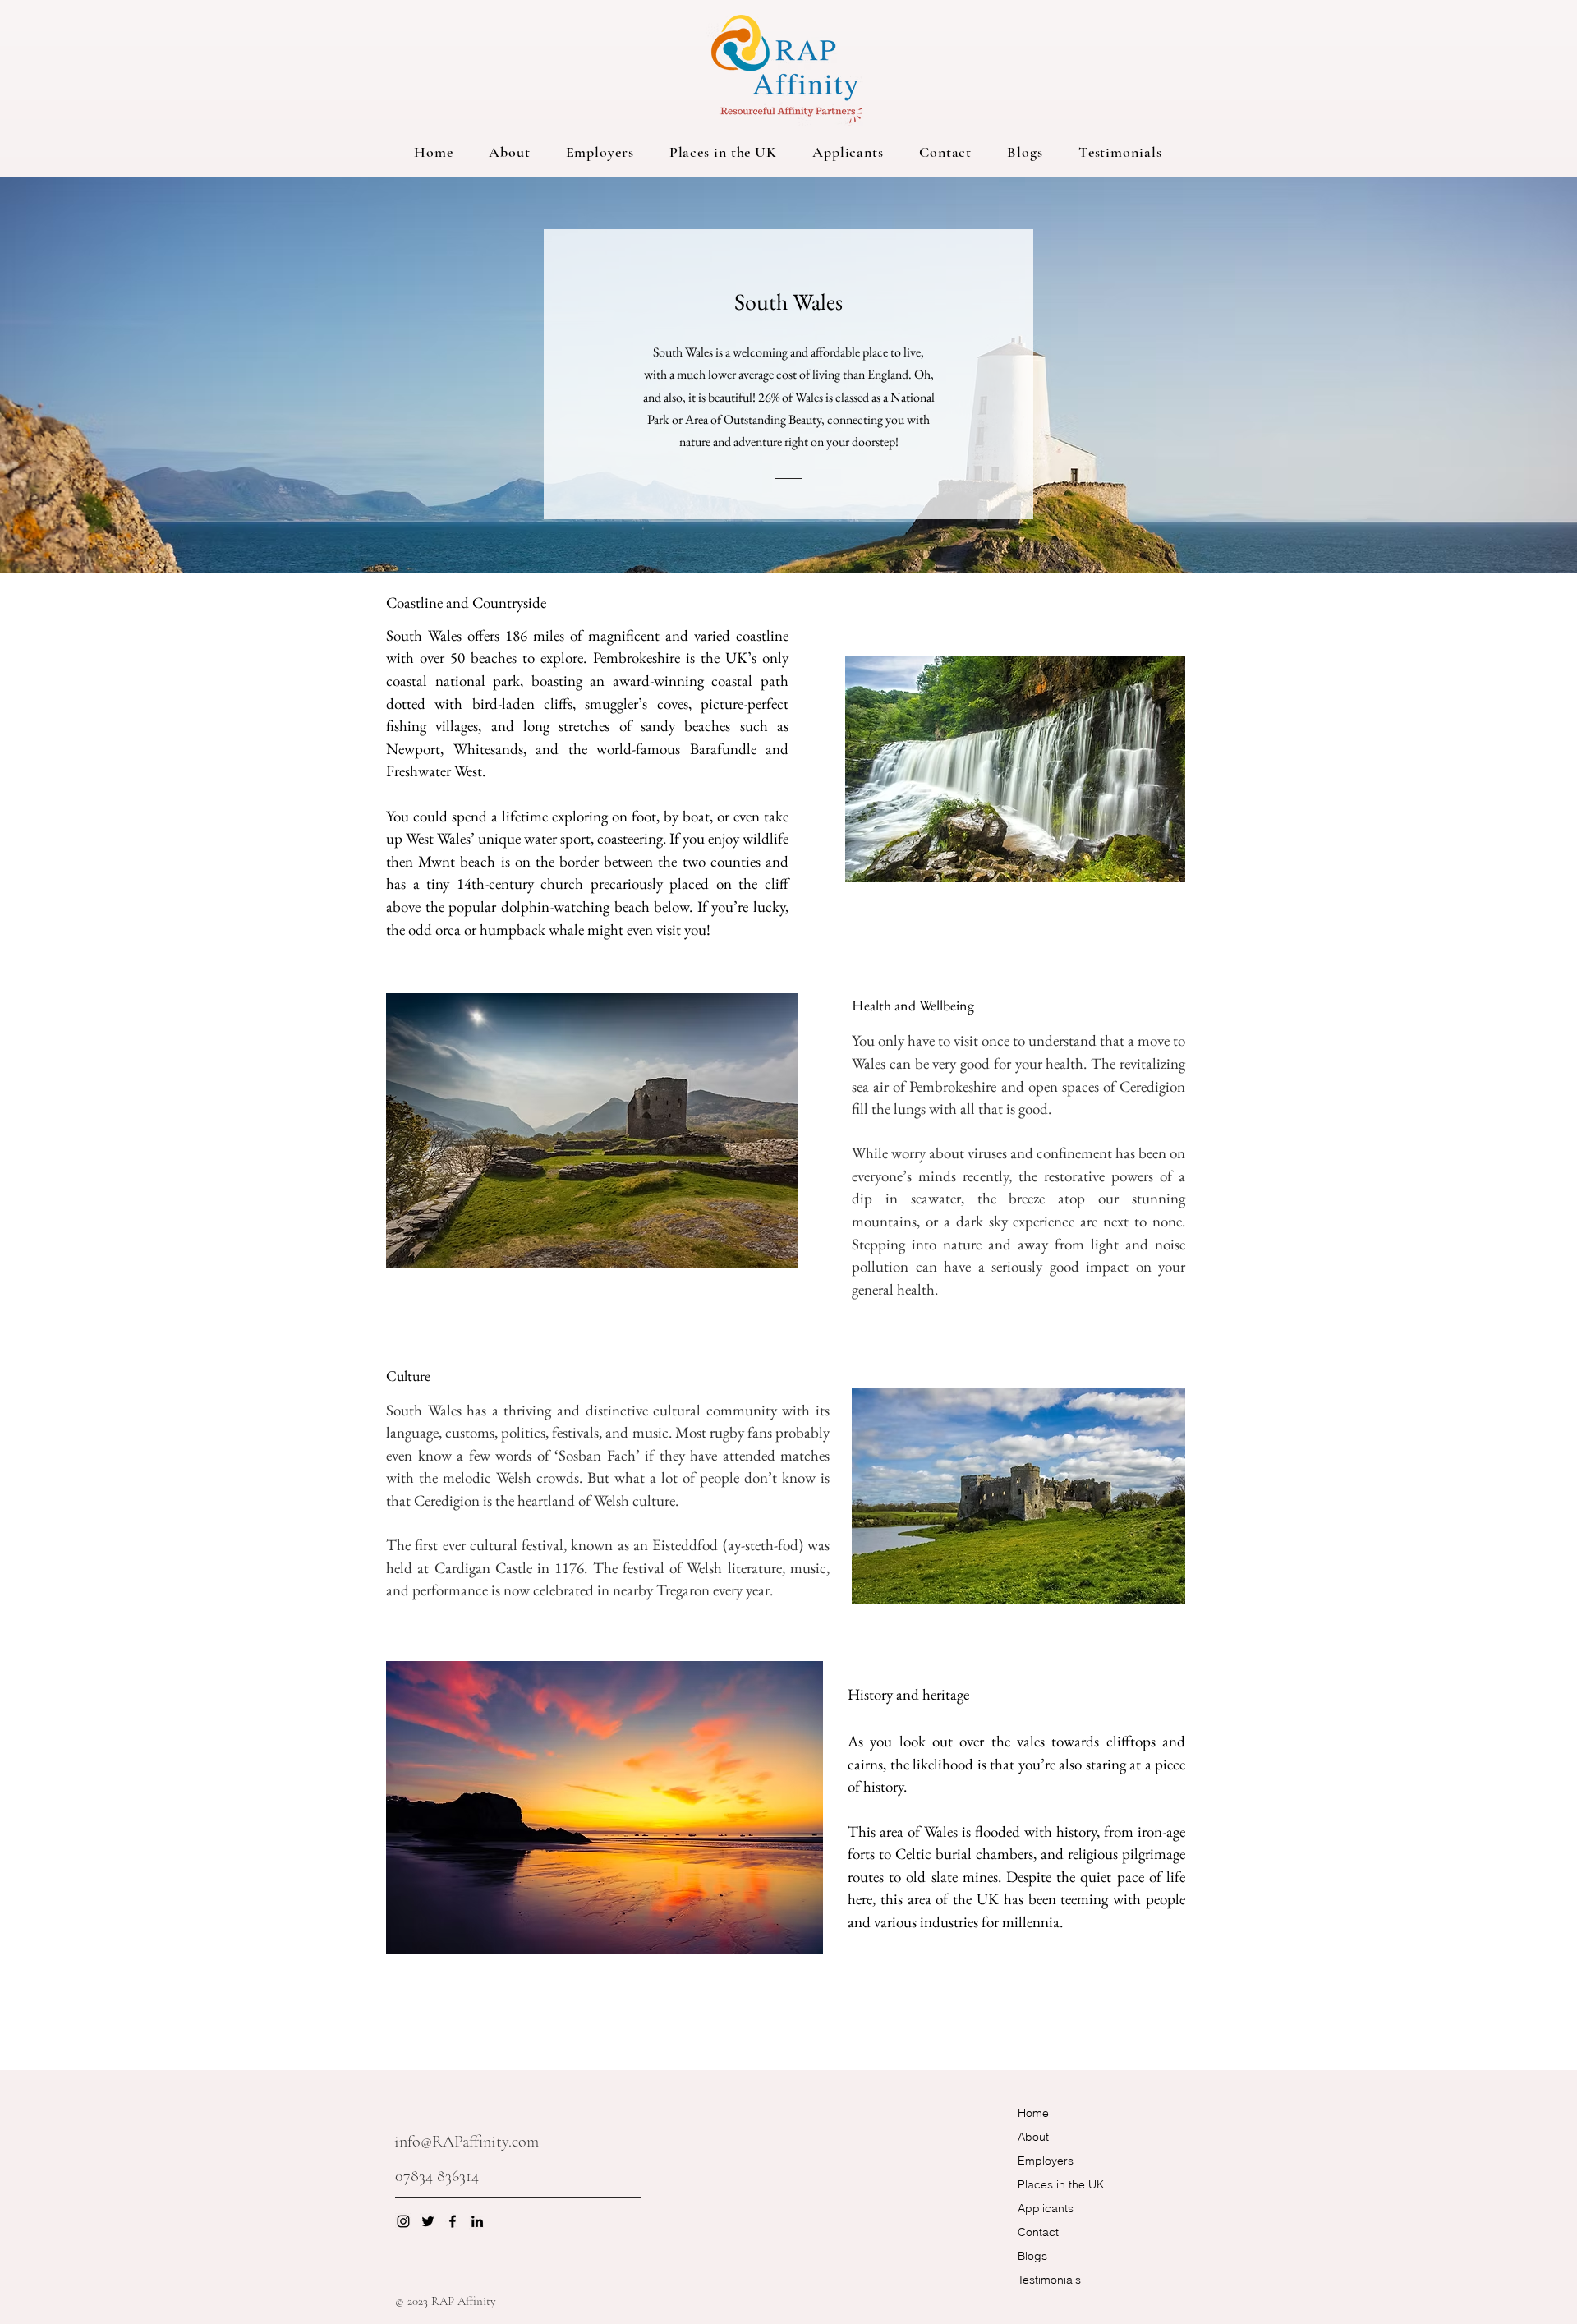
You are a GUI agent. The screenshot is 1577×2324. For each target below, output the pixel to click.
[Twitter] (428, 2221)
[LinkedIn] (477, 2221)
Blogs (1032, 2256)
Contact (1038, 2232)
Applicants (1046, 2208)
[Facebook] (453, 2221)
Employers (1046, 2161)
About (1033, 2137)
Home (1033, 2113)
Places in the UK (1061, 2184)
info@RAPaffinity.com (467, 2142)
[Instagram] (403, 2221)
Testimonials (1049, 2280)
